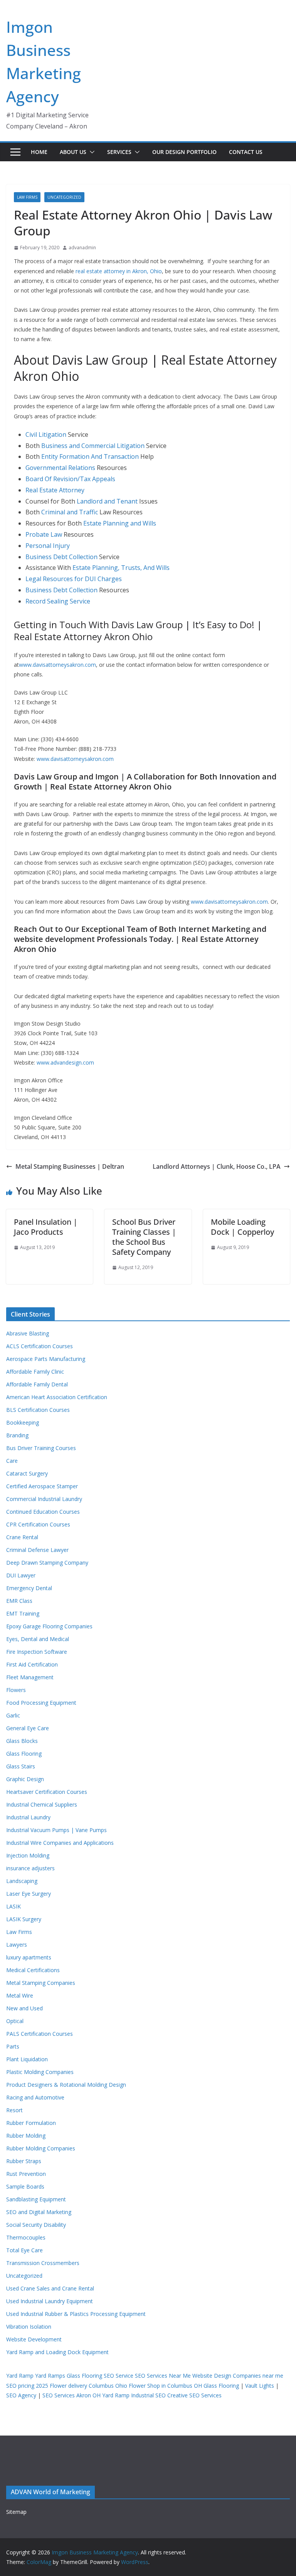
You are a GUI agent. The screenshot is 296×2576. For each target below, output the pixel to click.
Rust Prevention (26, 2174)
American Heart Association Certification (57, 1397)
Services (119, 152)
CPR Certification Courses (38, 1524)
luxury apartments (29, 1957)
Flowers (16, 1690)
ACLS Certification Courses (40, 1346)
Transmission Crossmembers (43, 2263)
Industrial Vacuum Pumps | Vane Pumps (56, 1830)
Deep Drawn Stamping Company (47, 1563)
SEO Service (119, 2376)
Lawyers (17, 1945)
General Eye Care (28, 1728)
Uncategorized (64, 197)
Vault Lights (260, 2386)
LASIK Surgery (24, 1919)
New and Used (24, 2008)
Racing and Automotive (35, 2097)
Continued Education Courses (43, 1512)
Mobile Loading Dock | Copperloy (242, 1227)
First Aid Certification (32, 1664)
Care (12, 1461)
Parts (13, 2046)
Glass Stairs (21, 1766)
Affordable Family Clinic (35, 1372)
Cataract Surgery (27, 1473)
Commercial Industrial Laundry (44, 1499)
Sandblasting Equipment (36, 2199)
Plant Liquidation (27, 2059)
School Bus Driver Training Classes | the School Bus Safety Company (144, 1237)
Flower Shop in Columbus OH (165, 2386)
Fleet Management (30, 1677)
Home (39, 152)
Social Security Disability (36, 2225)
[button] (91, 152)
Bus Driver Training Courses (41, 1448)
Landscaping (22, 1881)
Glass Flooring (24, 1754)
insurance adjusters (30, 1868)
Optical (15, 2021)
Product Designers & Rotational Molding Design (66, 2085)
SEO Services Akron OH (71, 2395)
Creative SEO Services (194, 2395)
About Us (73, 152)
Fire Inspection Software (37, 1652)
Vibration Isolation (29, 2327)
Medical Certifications (33, 1970)
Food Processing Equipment (41, 1703)
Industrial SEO (148, 2395)
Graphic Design (25, 1779)
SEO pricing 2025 (27, 2386)
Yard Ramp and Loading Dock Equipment (57, 2352)
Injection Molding (28, 1855)
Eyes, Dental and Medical (38, 1639)
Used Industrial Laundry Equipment (50, 2301)
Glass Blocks (22, 1741)
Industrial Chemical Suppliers (42, 1804)
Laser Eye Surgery (29, 1894)
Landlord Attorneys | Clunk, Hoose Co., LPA (217, 1166)
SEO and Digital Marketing (39, 2212)
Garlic (13, 1715)
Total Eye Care (24, 2250)
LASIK (13, 1906)
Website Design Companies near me (238, 2376)
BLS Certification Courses (38, 1410)
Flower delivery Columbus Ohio (88, 2386)
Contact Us (246, 152)
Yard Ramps (50, 2376)
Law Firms (27, 197)
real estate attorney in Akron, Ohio (119, 271)
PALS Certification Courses (40, 2034)
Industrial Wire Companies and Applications (60, 1843)
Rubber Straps (24, 2161)
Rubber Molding (26, 2136)
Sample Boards (25, 2186)
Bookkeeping (23, 1422)
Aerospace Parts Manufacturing (46, 1359)
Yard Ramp (20, 2376)
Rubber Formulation (31, 2123)
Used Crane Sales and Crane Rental (50, 2288)
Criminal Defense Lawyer (37, 1550)
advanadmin (82, 248)
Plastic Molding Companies (40, 2072)
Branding (17, 1435)
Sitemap (16, 2512)
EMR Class (19, 1601)
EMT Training (23, 1613)
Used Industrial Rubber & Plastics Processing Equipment (76, 2314)
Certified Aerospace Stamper (42, 1486)
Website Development (34, 2339)
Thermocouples (26, 2237)
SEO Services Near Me (163, 2376)
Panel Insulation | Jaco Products (46, 1227)
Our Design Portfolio (184, 152)
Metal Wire (20, 1995)
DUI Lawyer (21, 1575)
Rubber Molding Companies (41, 2148)
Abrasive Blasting (28, 1333)
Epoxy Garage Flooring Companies (49, 1626)
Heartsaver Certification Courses (47, 1792)
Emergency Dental (29, 1588)
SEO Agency (21, 2395)
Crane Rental (22, 1537)
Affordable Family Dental (37, 1384)
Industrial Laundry (28, 1817)
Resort (14, 2110)
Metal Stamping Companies (41, 1983)
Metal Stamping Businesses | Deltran (70, 1166)
